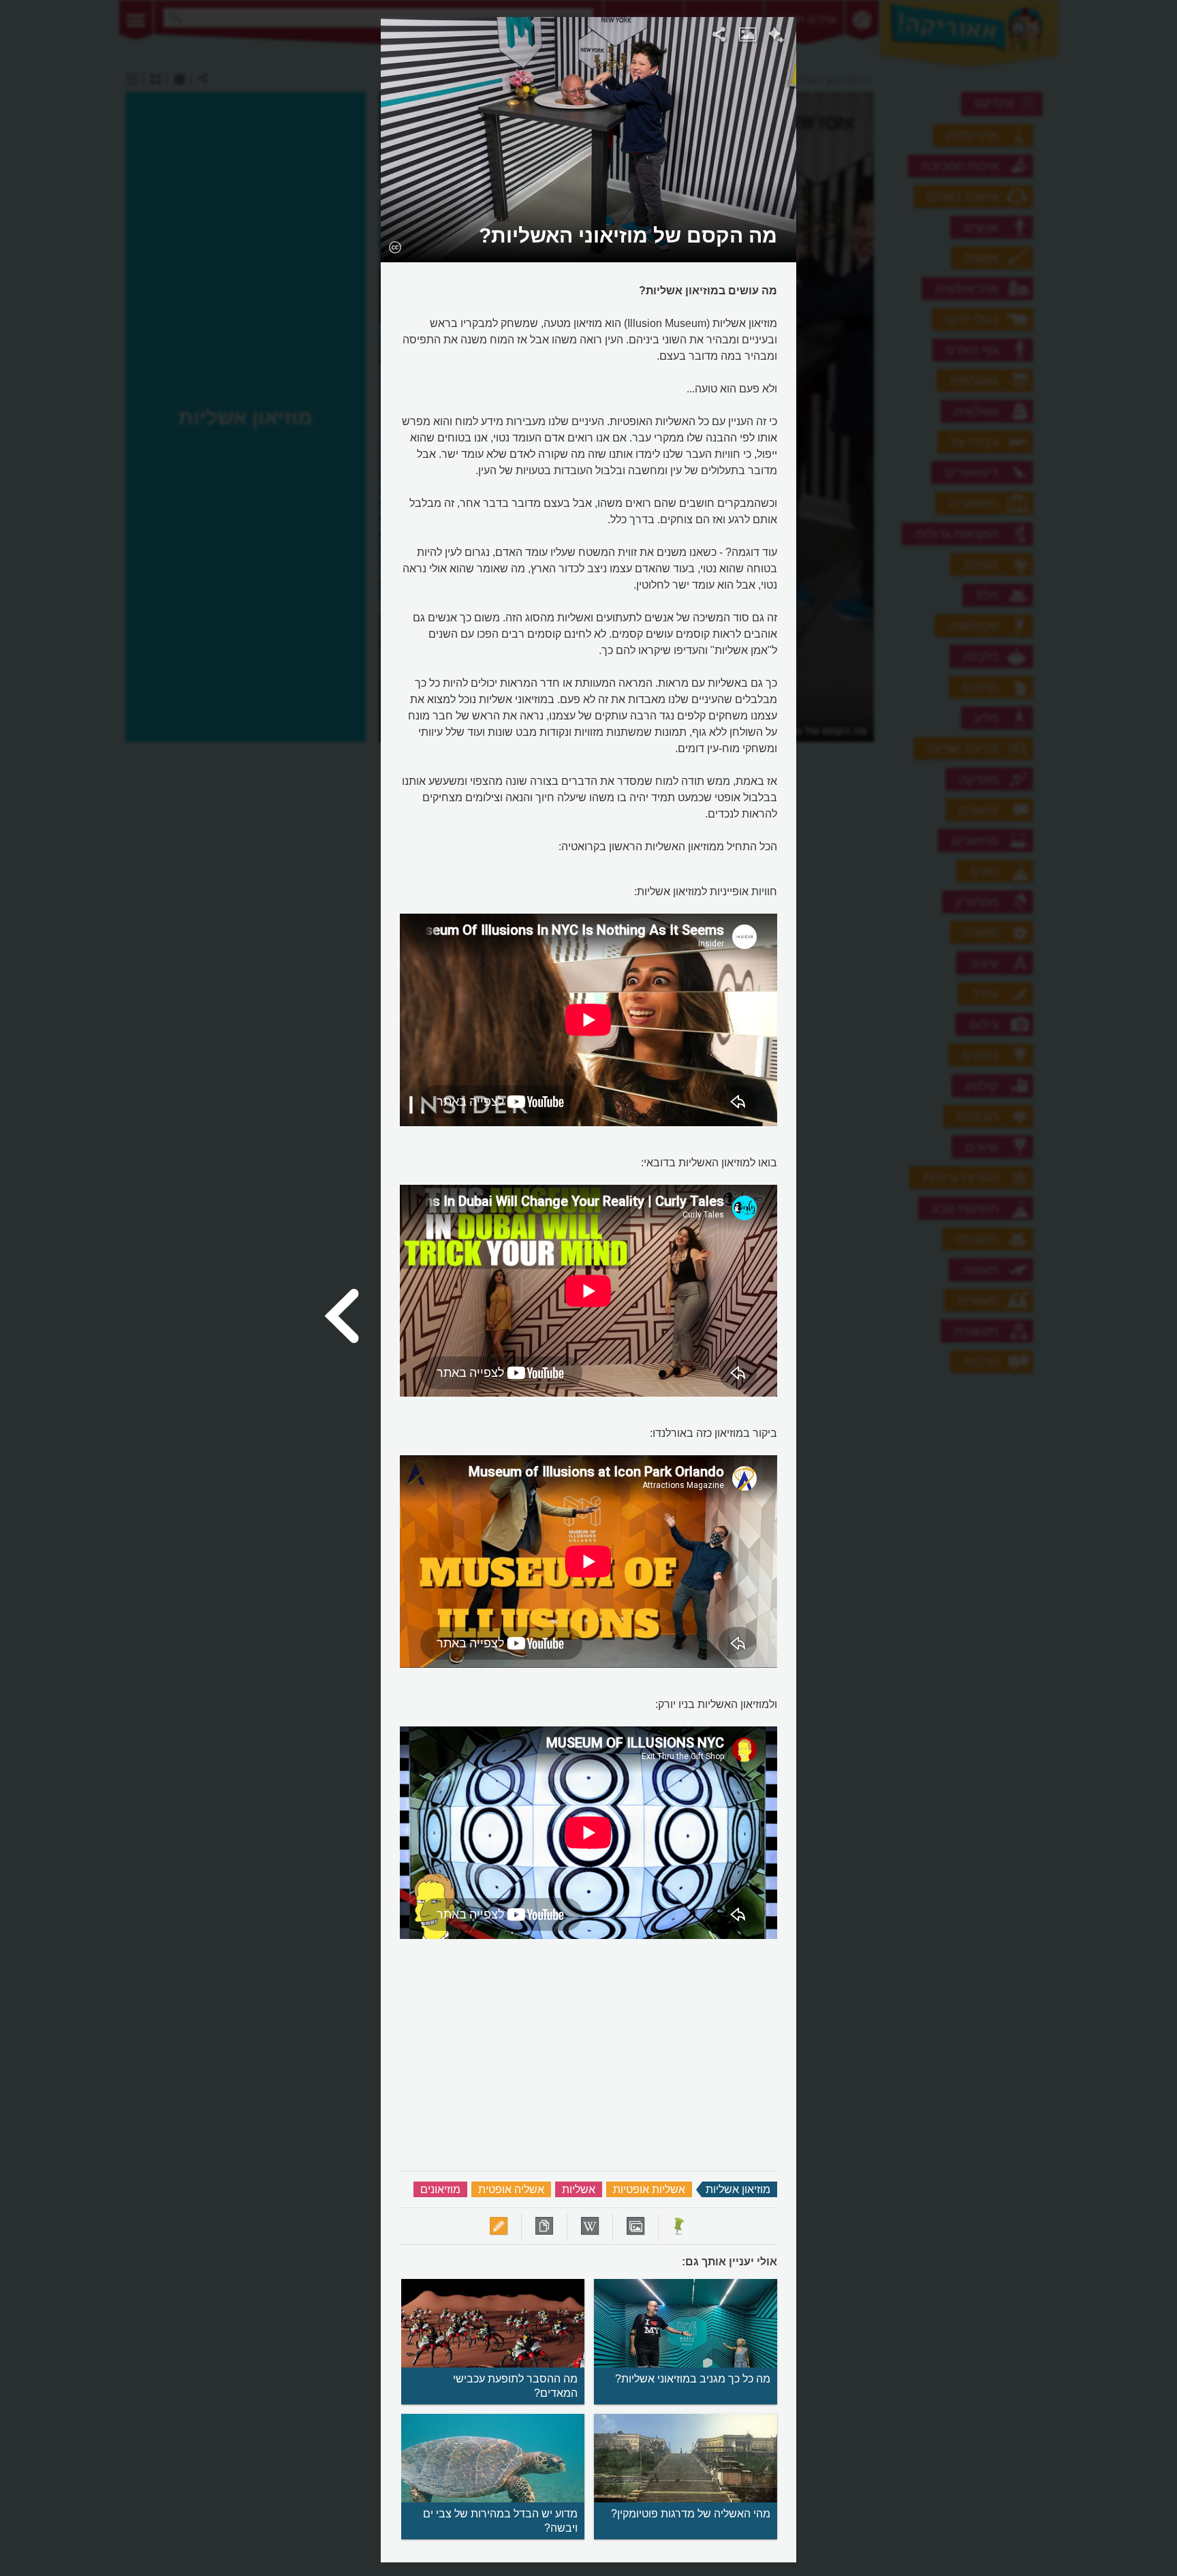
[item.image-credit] (395, 247)
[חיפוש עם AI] (776, 37)
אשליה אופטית (511, 2189)
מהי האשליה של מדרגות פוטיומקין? (691, 2514)
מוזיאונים (440, 2189)
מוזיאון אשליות (738, 2189)
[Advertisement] (972, 221)
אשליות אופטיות (649, 2189)
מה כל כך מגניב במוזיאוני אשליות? (693, 2379)
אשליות (579, 2189)
